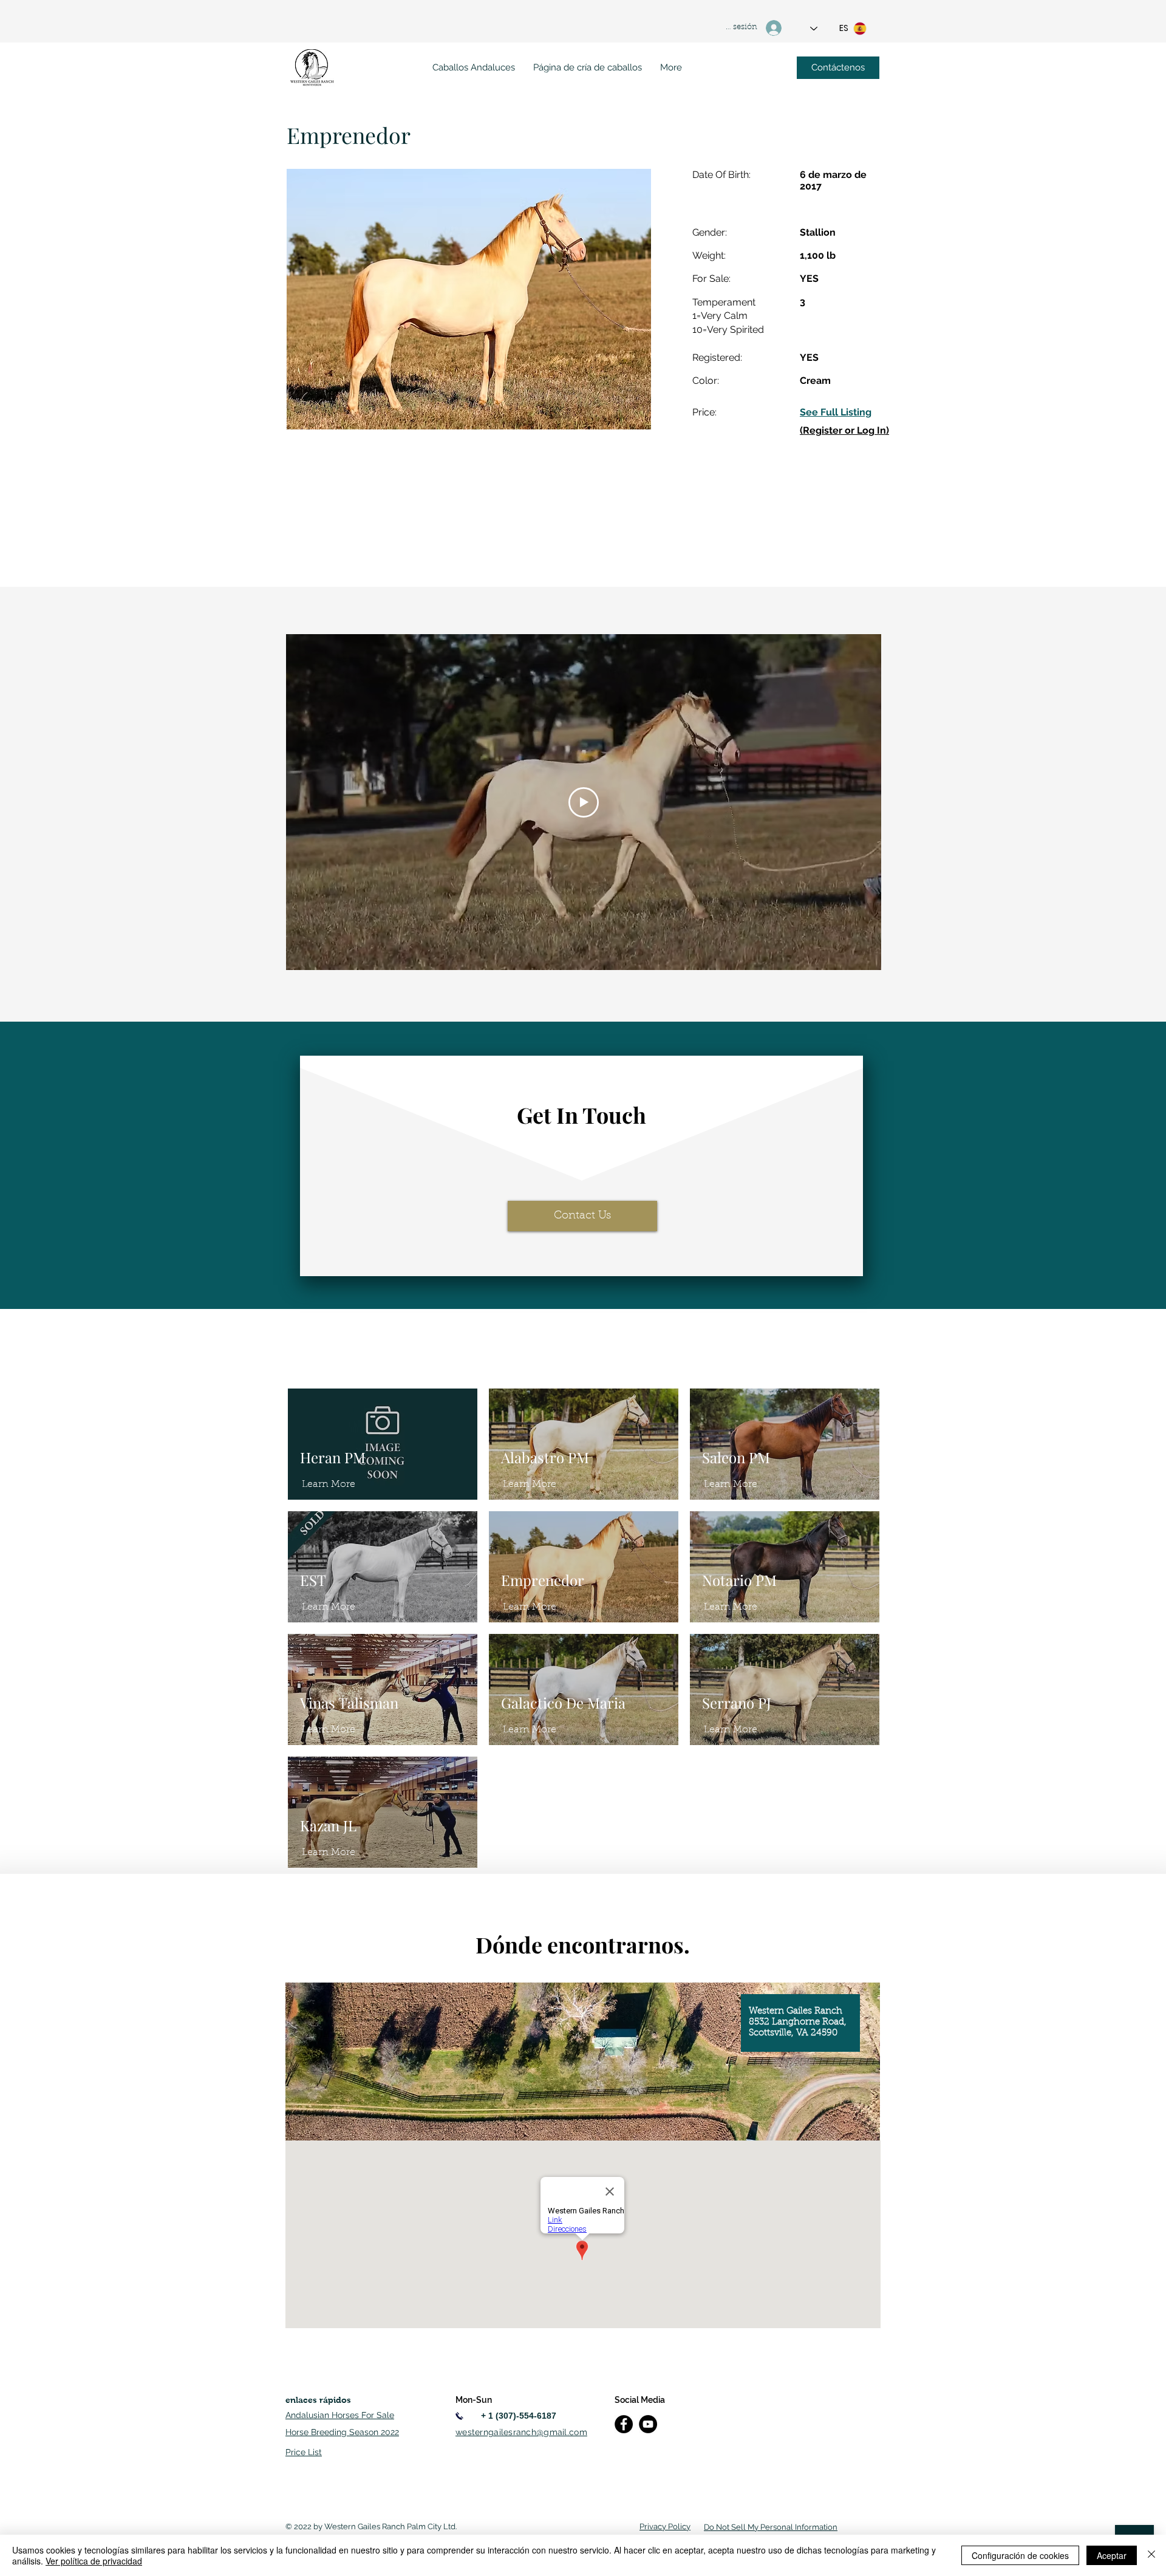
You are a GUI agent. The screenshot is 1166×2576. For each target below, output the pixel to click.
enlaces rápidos (318, 2400)
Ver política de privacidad (94, 2561)
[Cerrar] (1151, 2555)
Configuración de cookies (1020, 2555)
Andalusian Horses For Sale (340, 2415)
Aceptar (1112, 2555)
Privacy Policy (665, 2526)
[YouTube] (648, 2424)
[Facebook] (624, 2424)
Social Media (640, 2400)
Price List (304, 2452)
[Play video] (584, 802)
